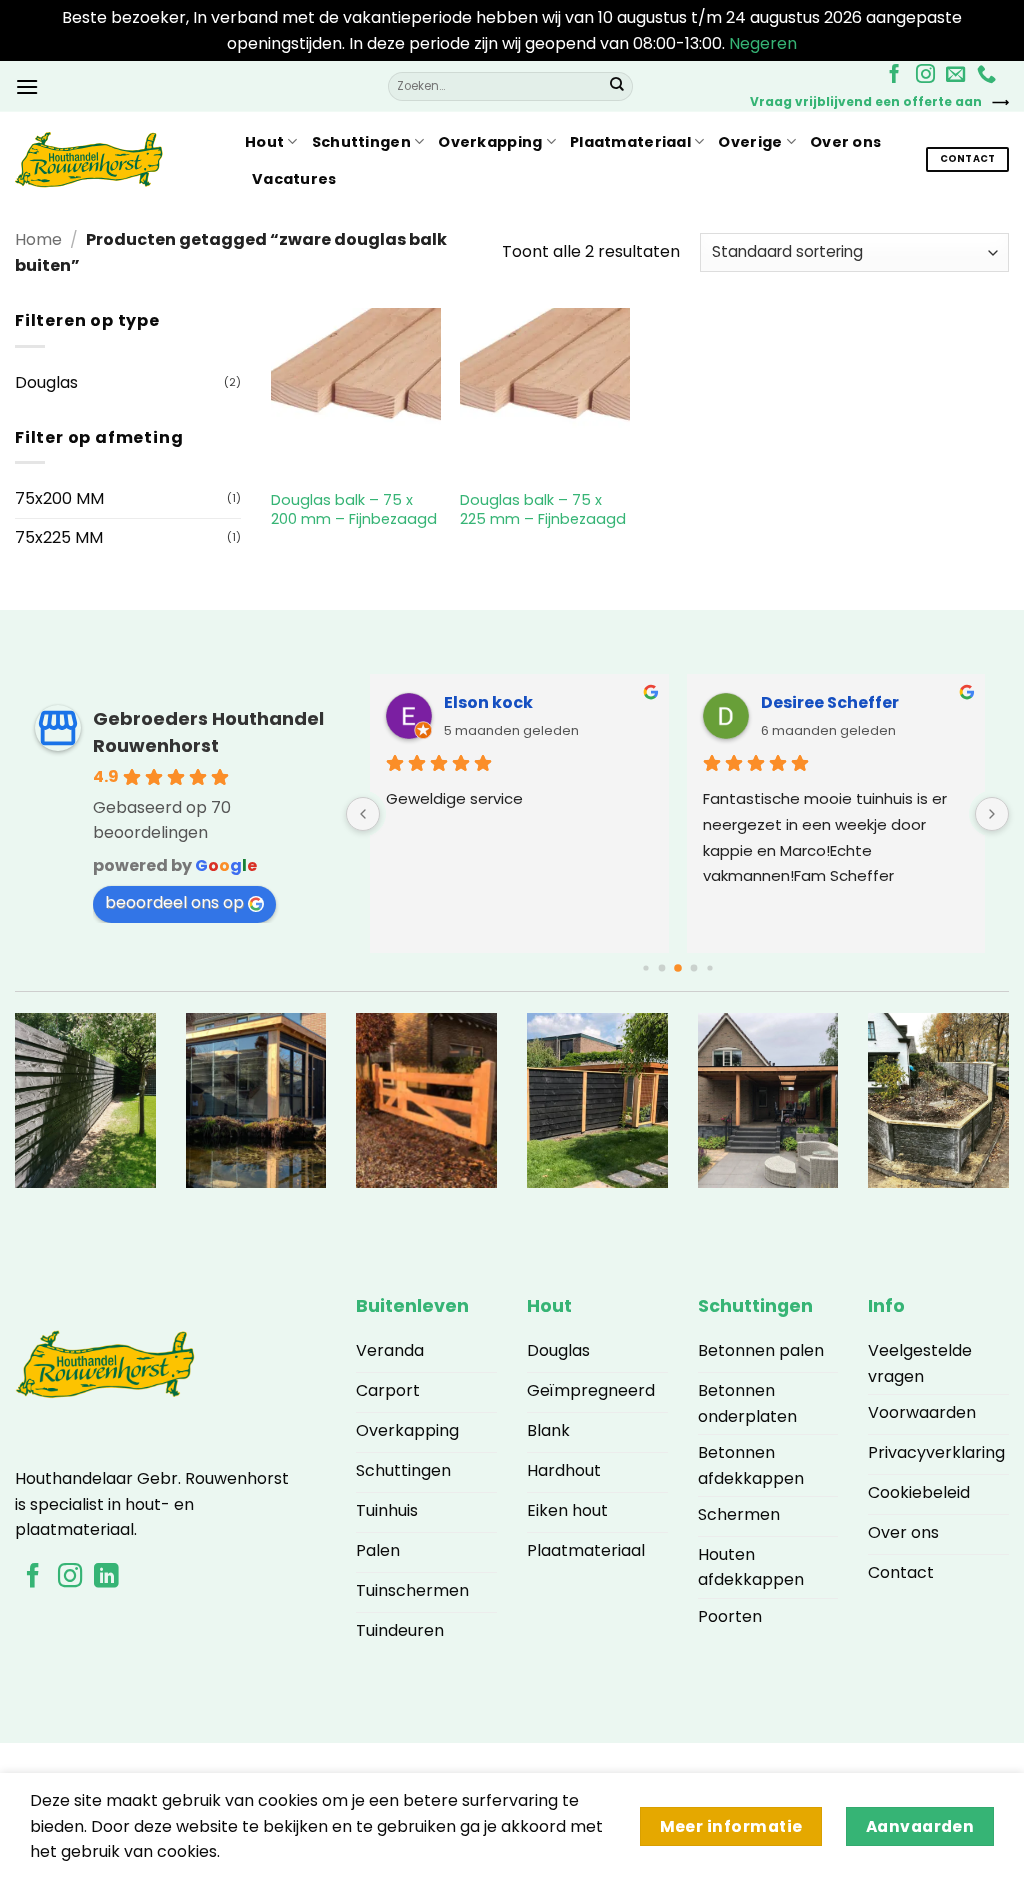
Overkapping (490, 142)
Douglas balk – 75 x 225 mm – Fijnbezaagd (543, 509)
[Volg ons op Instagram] (925, 75)
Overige (750, 142)
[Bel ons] (986, 75)
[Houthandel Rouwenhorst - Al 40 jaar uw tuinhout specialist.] (115, 160)
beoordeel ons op (174, 902)
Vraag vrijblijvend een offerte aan (866, 101)
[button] (27, 86)
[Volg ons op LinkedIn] (106, 1577)
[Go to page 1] (645, 968)
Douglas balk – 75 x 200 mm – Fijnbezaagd (354, 509)
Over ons (845, 142)
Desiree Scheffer (830, 702)
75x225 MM (59, 537)
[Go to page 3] (678, 969)
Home (38, 239)
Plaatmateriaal (630, 142)
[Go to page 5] (709, 968)
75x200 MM (59, 498)
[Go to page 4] (693, 968)
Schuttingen (361, 142)
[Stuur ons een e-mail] (955, 75)
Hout (264, 142)
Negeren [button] (763, 43)
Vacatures (294, 179)
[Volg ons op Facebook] (894, 75)
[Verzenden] (617, 86)
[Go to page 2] (661, 968)
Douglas (46, 382)
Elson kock (488, 702)
